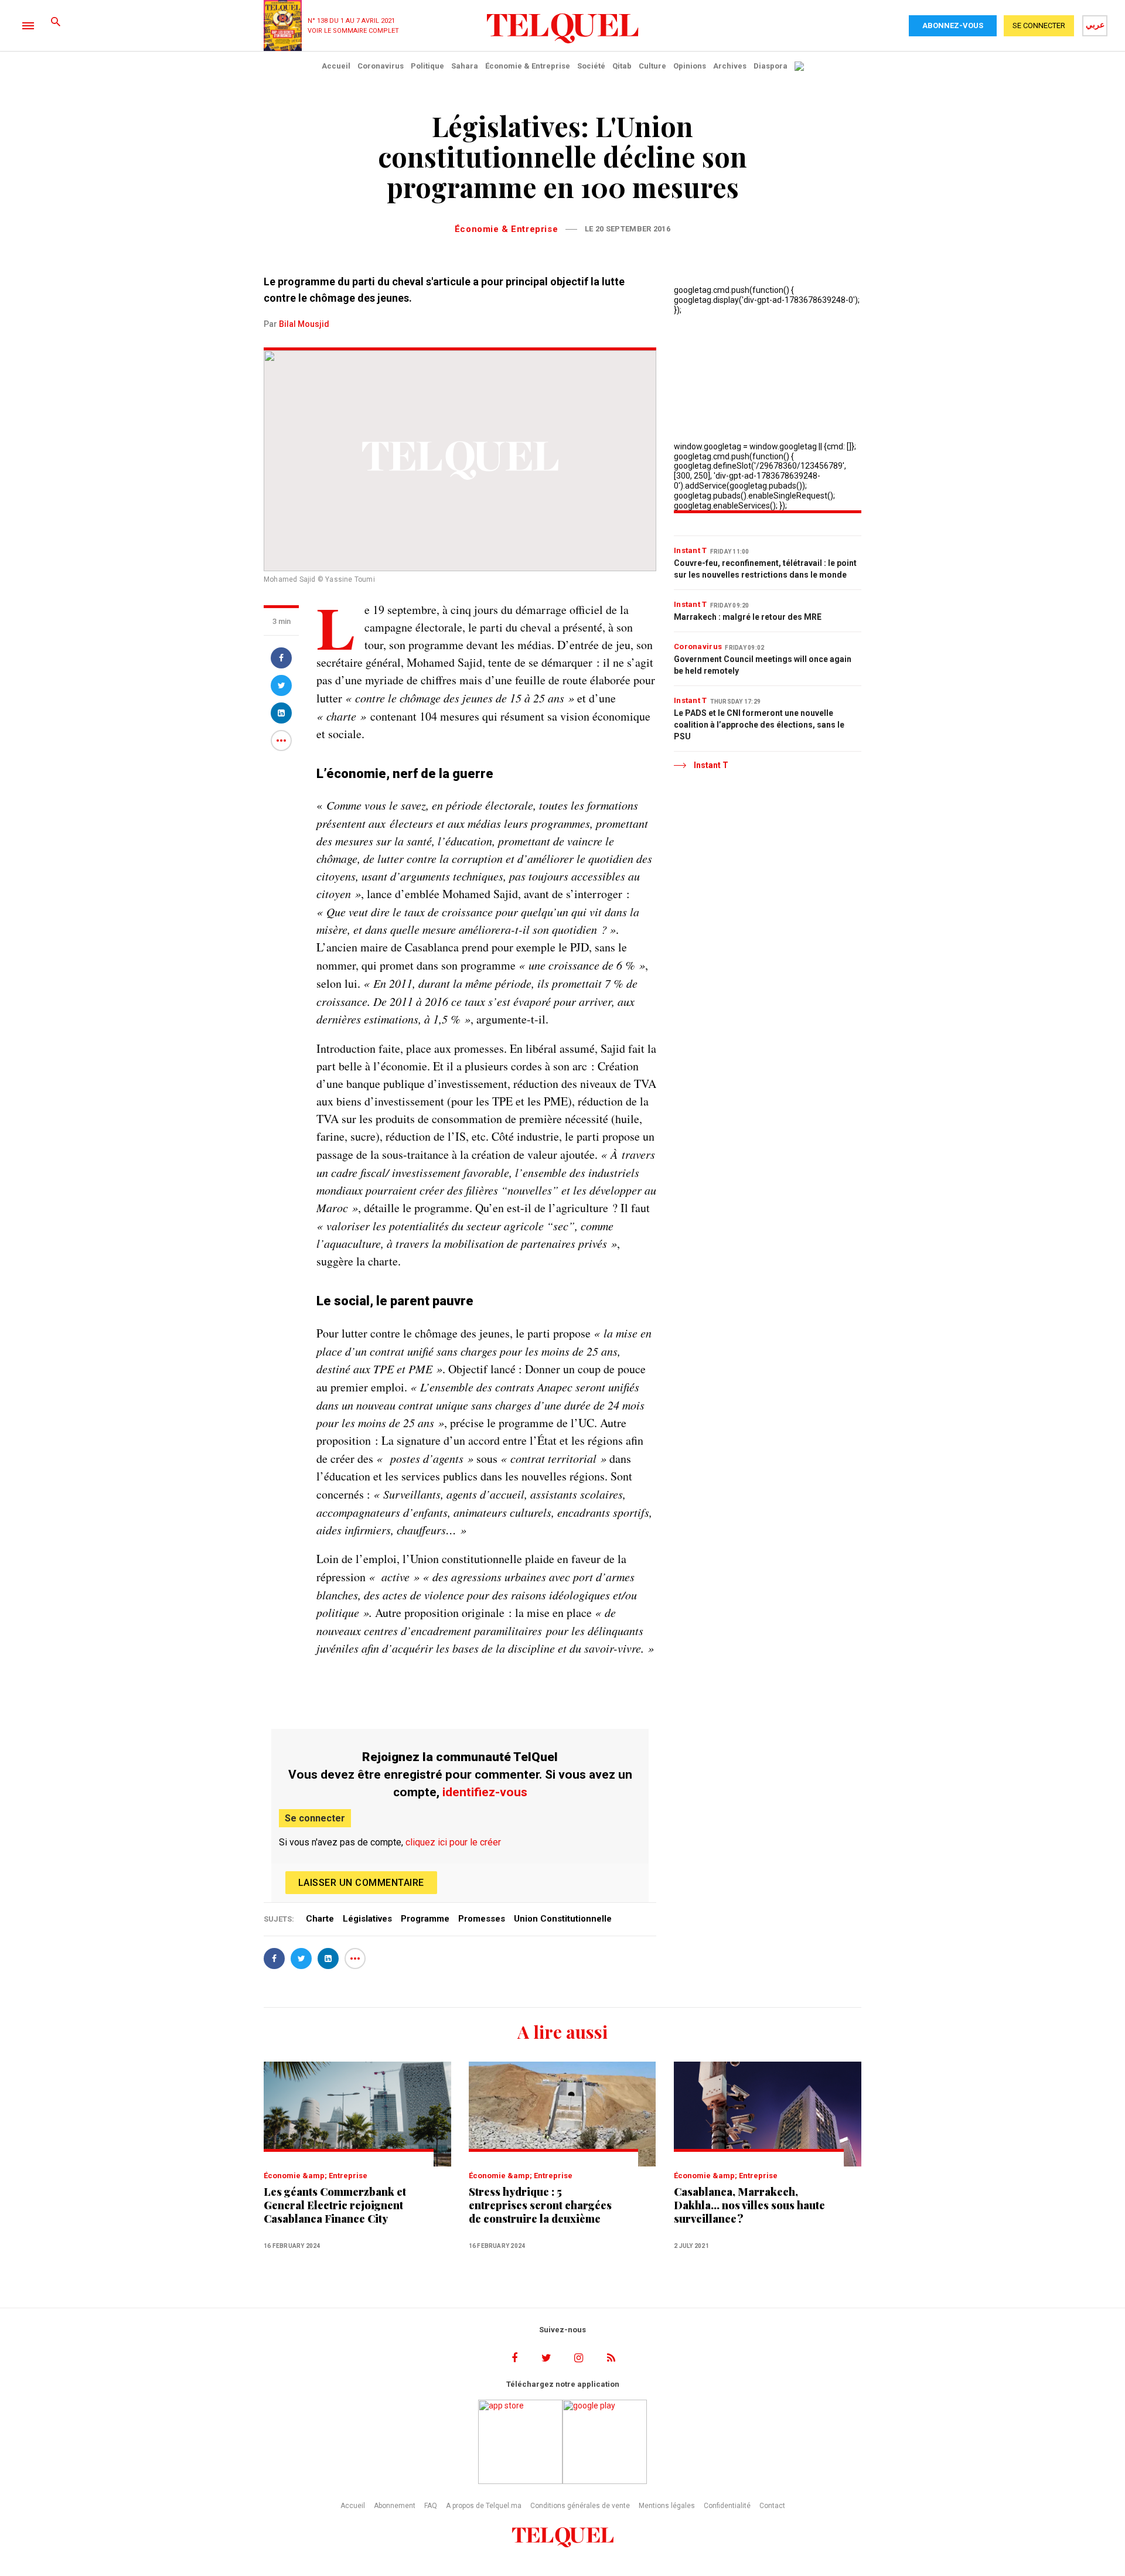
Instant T (691, 550)
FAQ (431, 2506)
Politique (427, 66)
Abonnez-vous (953, 25)
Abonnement (395, 2506)
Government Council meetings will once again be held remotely (763, 665)
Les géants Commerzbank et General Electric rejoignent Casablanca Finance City (335, 2205)
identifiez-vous (485, 1792)
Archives (730, 66)
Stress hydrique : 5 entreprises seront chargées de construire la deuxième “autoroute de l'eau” (540, 2205)
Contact (772, 2506)
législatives (367, 1919)
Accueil (336, 66)
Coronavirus (381, 66)
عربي (1095, 25)
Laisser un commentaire (361, 1883)
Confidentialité (727, 2506)
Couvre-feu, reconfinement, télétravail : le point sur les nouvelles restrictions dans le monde (765, 569)
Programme (425, 1919)
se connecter (1039, 25)
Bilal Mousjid (304, 324)
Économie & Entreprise (528, 66)
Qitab (622, 66)
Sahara (465, 66)
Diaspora (771, 66)
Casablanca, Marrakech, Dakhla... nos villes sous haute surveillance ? (749, 2205)
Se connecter (315, 1818)
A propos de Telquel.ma (484, 2506)
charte (320, 1919)
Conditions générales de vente (580, 2506)
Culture (652, 66)
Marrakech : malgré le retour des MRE (748, 617)
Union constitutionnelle (563, 1919)
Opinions (690, 66)
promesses (482, 1919)
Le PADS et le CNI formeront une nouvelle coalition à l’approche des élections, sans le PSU (759, 725)
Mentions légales (667, 2506)
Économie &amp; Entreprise (316, 2176)
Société (591, 66)
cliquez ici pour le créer (453, 1842)
